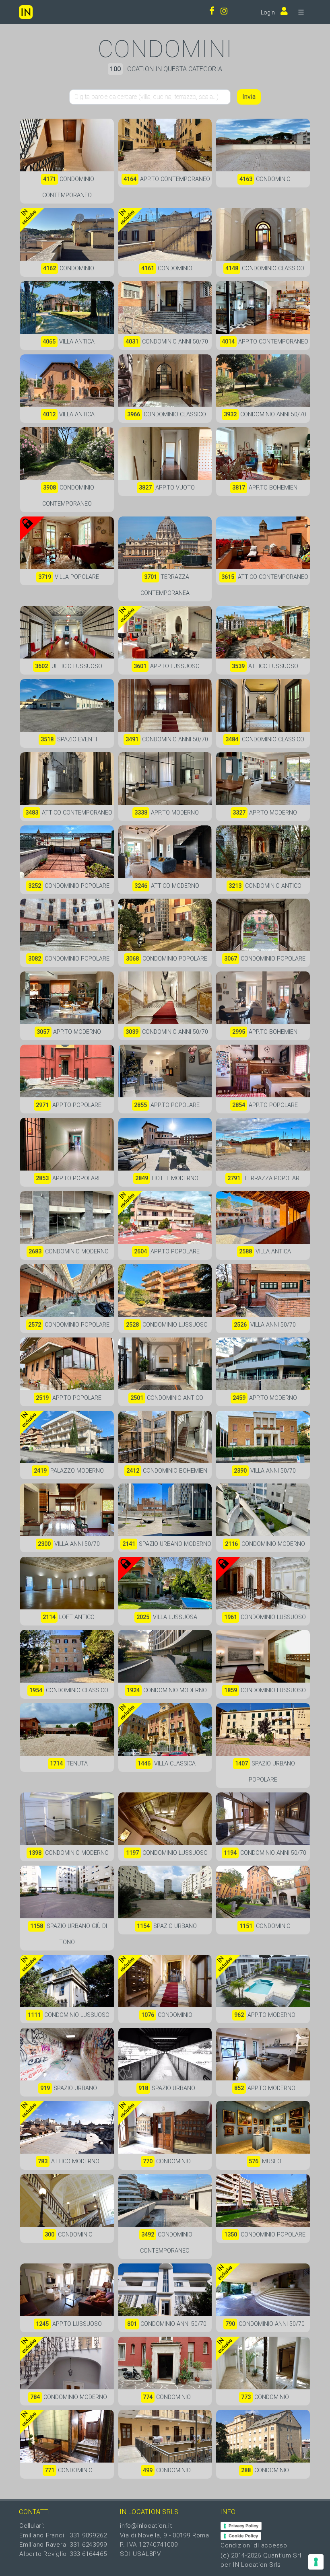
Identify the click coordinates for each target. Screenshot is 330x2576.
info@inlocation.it (146, 2526)
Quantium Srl (282, 2555)
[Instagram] (224, 12)
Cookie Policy (243, 2536)
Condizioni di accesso (254, 2545)
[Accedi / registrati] (282, 12)
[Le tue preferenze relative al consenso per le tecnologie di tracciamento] (316, 2562)
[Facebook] (212, 12)
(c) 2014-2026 (242, 2555)
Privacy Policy (243, 2526)
